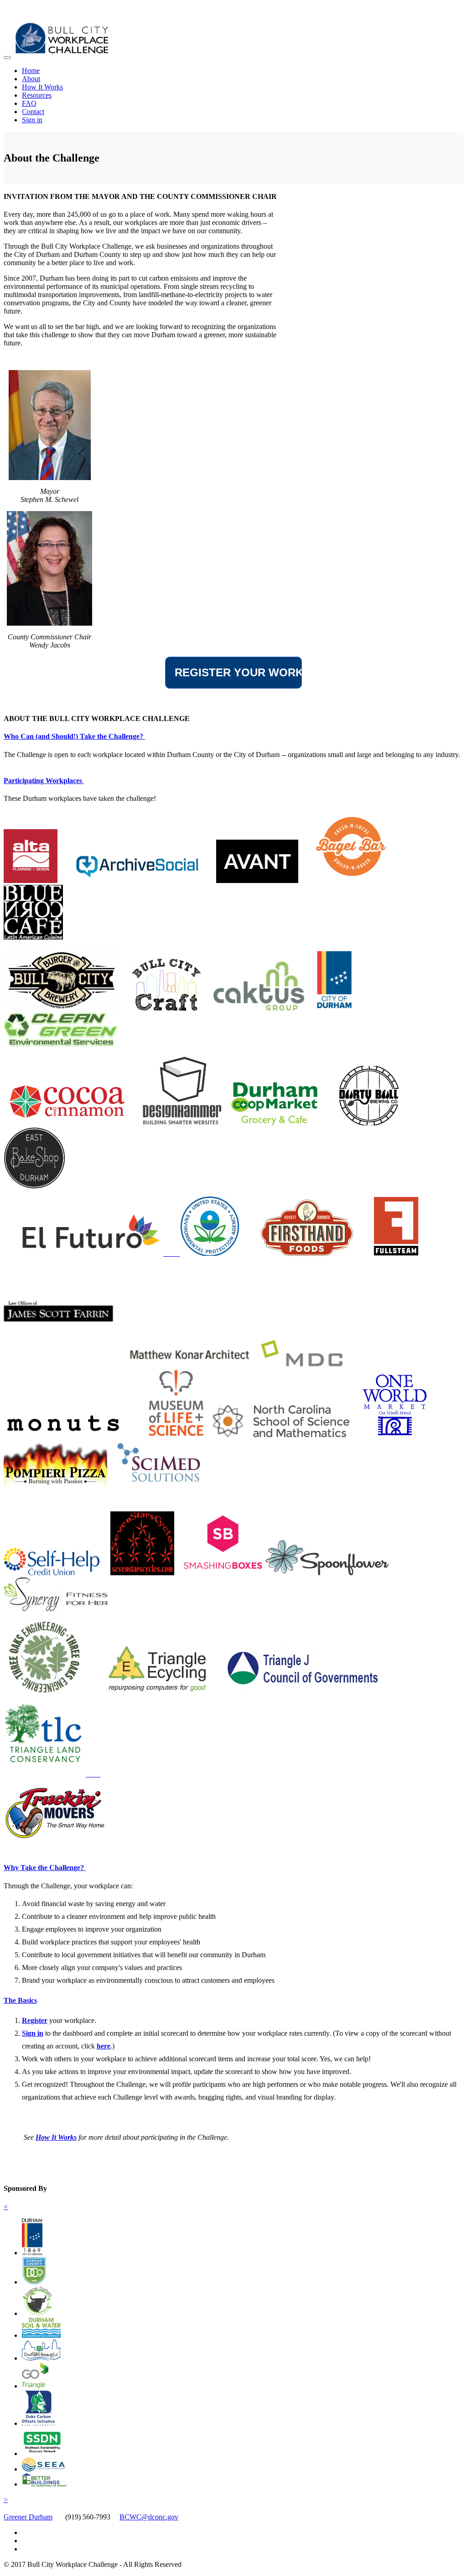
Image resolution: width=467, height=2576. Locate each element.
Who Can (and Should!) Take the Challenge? (74, 736)
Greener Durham (28, 2517)
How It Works (42, 87)
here (104, 2046)
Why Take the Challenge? (45, 1868)
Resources (37, 95)
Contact (33, 112)
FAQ (29, 103)
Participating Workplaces (44, 781)
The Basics (20, 2000)
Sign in (32, 120)
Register (35, 2020)
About (31, 79)
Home (31, 71)
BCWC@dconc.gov (149, 2517)
